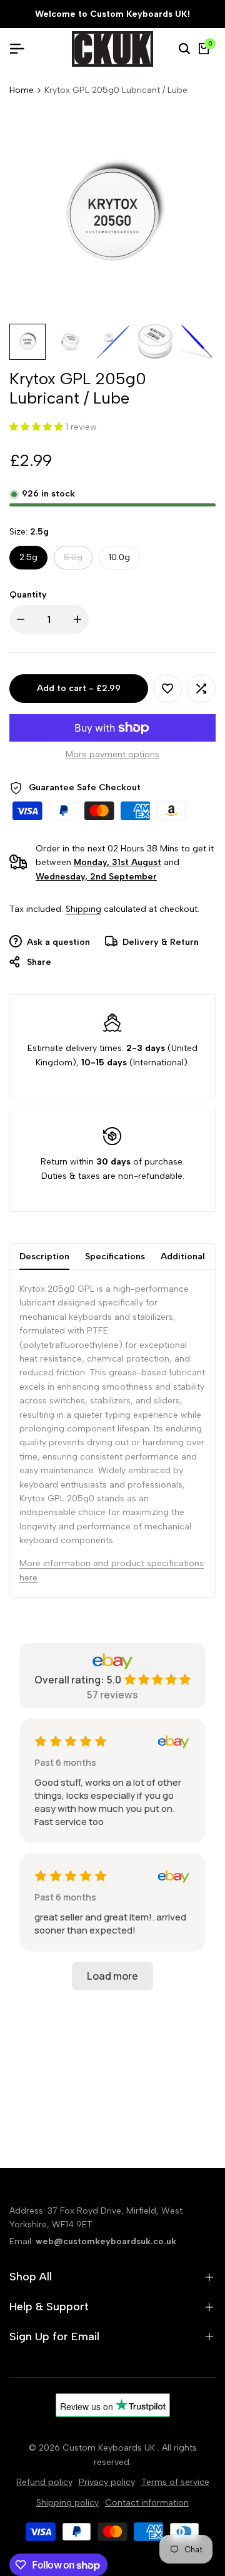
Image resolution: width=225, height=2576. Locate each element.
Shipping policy (67, 2503)
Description (44, 1257)
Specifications (115, 1257)
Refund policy (44, 2482)
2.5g (28, 557)
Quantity (28, 595)
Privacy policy (107, 2482)
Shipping (83, 909)
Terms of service (175, 2482)
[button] (167, 689)
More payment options (112, 754)
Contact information (147, 2503)
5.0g (77, 560)
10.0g (119, 557)
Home (22, 90)
